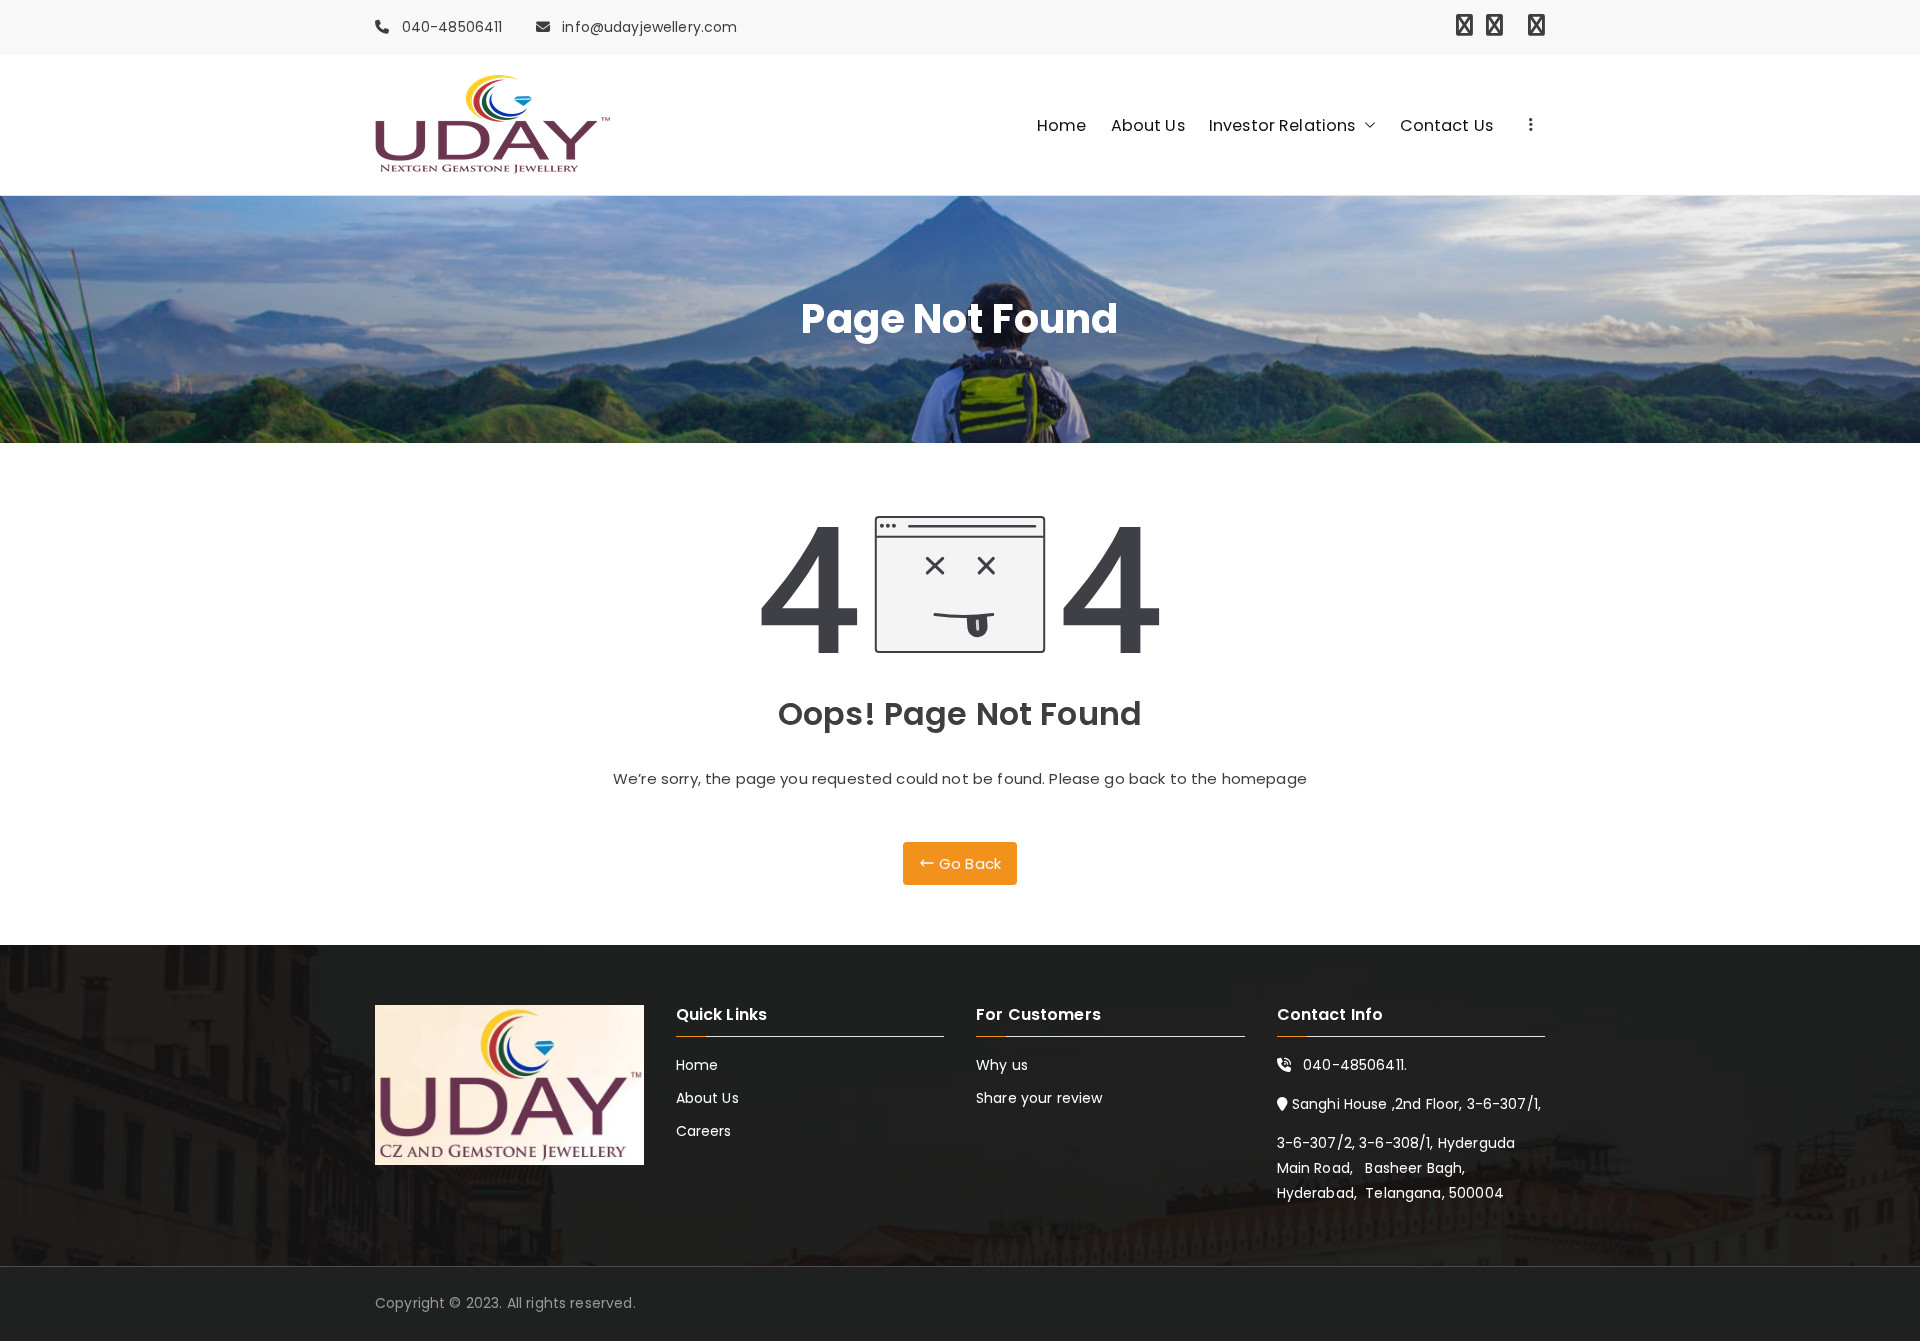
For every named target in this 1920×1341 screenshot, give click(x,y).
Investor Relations (1282, 125)
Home (1062, 125)
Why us (1002, 1065)
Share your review (1039, 1098)
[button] (1366, 125)
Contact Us (1447, 125)
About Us (1148, 125)
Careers (704, 1131)
